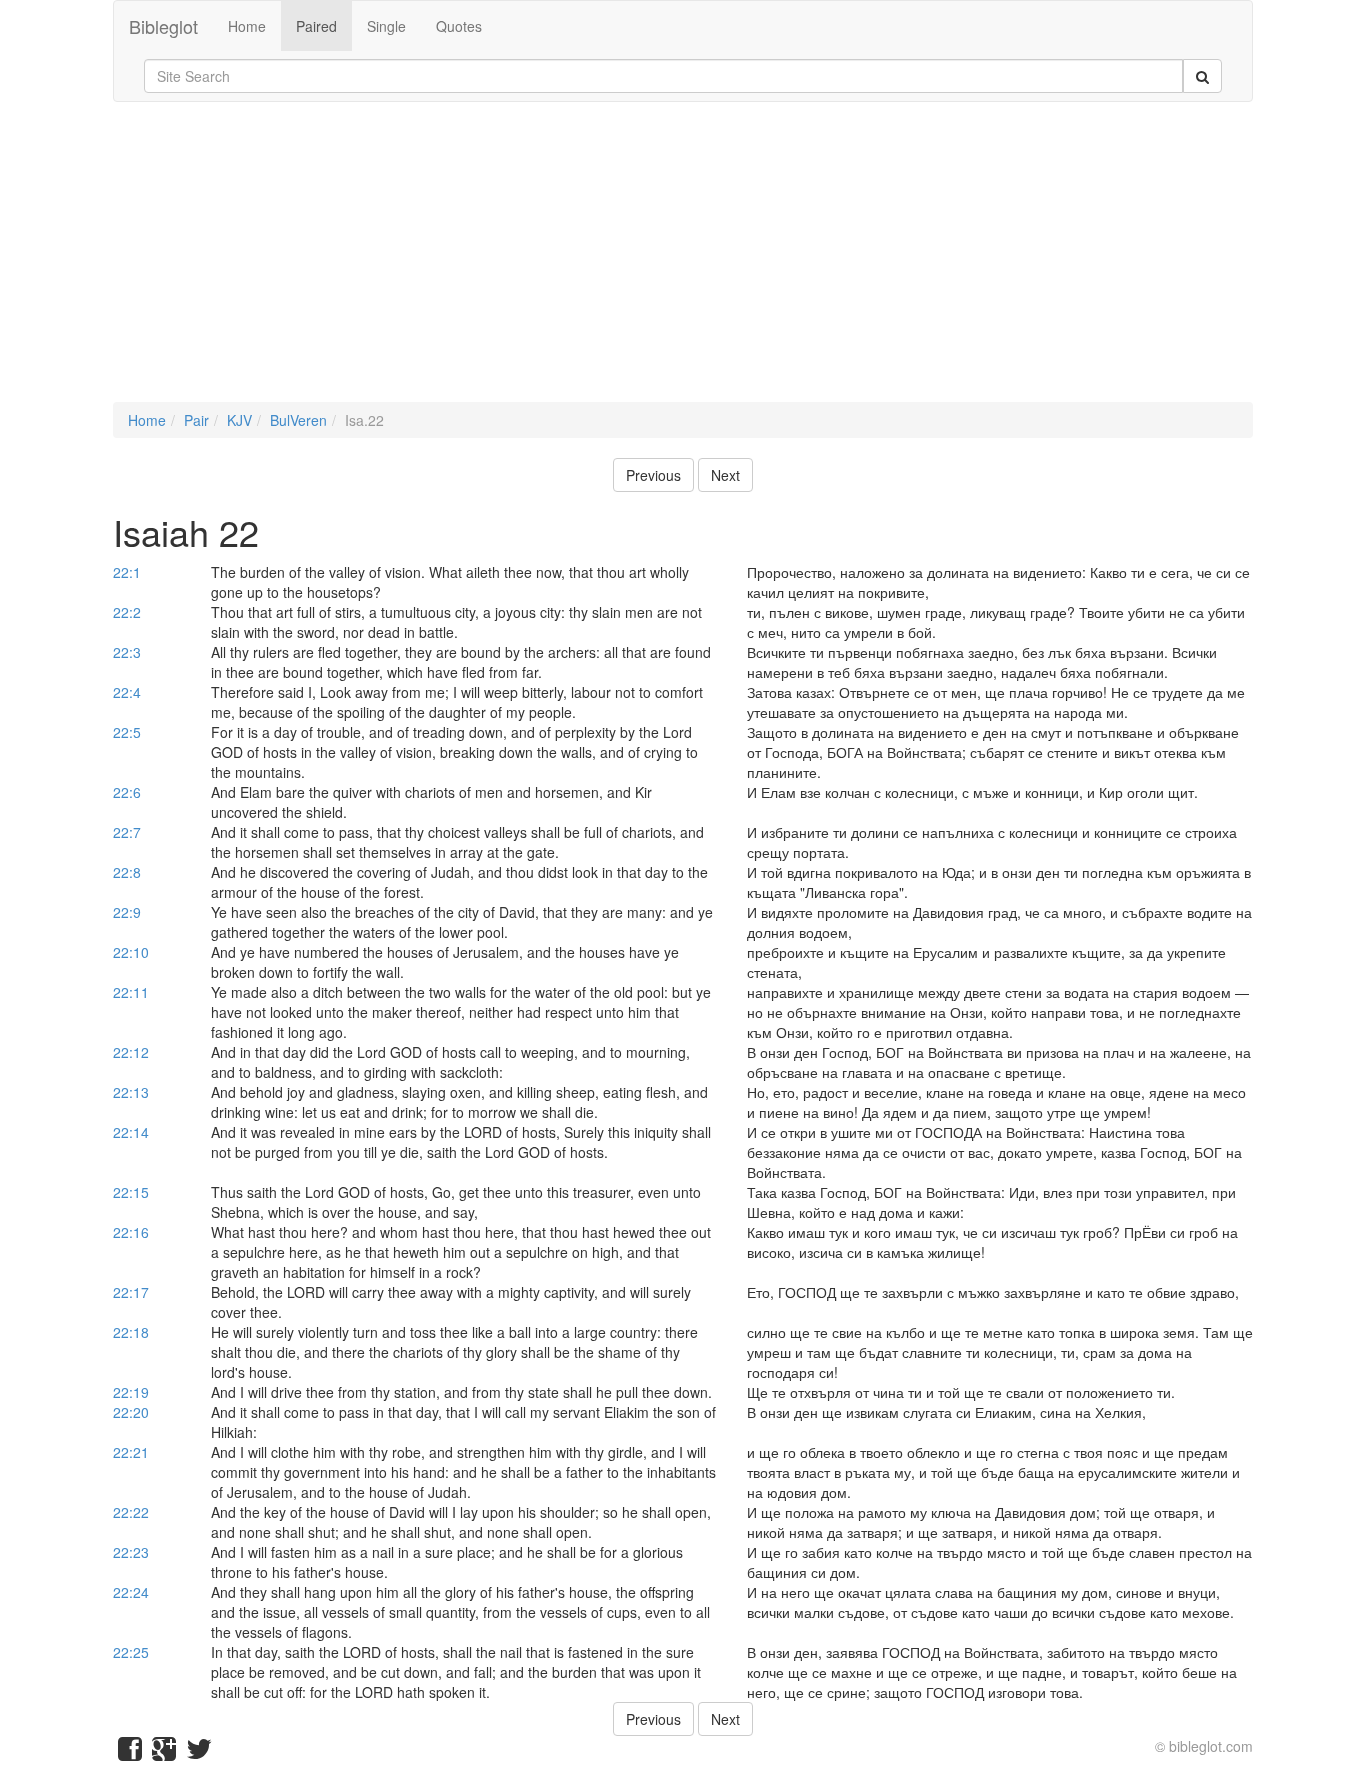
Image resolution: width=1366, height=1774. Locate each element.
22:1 (127, 572)
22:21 (131, 1452)
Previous (653, 475)
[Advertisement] (683, 262)
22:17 (131, 1292)
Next (725, 475)
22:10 (131, 952)
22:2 (127, 612)
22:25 (131, 1652)
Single (386, 26)
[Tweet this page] (199, 1753)
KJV (239, 420)
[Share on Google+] (164, 1753)
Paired (316, 26)
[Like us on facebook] (130, 1753)
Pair (196, 420)
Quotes (459, 26)
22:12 (131, 1052)
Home (247, 26)
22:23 (131, 1552)
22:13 (131, 1092)
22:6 (127, 792)
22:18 (131, 1332)
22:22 (131, 1512)
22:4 (127, 692)
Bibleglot (163, 26)
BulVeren (298, 420)
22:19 (131, 1392)
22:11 (131, 992)
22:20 (131, 1412)
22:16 (131, 1232)
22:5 (127, 732)
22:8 (127, 872)
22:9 (127, 912)
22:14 (131, 1132)
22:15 (131, 1192)
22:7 (127, 832)
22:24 (131, 1592)
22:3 (127, 652)
